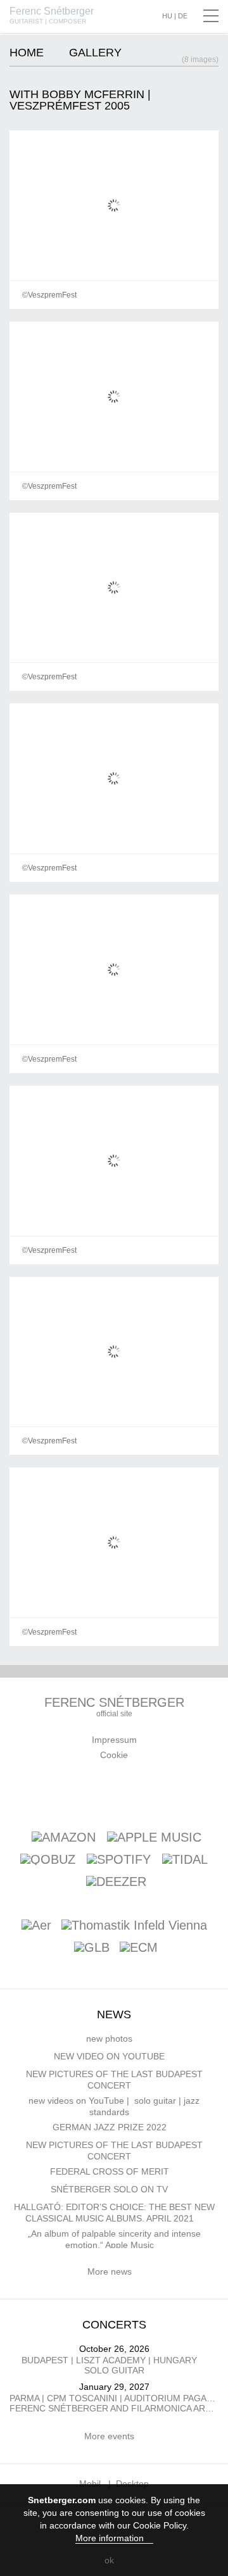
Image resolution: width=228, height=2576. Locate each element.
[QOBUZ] (48, 1859)
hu (167, 16)
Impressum (114, 1740)
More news (111, 2271)
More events (111, 2436)
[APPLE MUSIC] (154, 1837)
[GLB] (92, 1948)
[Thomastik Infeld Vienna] (134, 1926)
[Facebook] (59, 1793)
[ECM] (139, 1948)
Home (27, 53)
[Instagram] (178, 1793)
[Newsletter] (89, 1793)
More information (111, 2538)
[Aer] (36, 1926)
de (183, 16)
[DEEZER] (116, 1881)
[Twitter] (148, 1793)
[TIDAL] (185, 1859)
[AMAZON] (64, 1837)
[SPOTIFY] (119, 1859)
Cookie (114, 1755)
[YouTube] (118, 1793)
